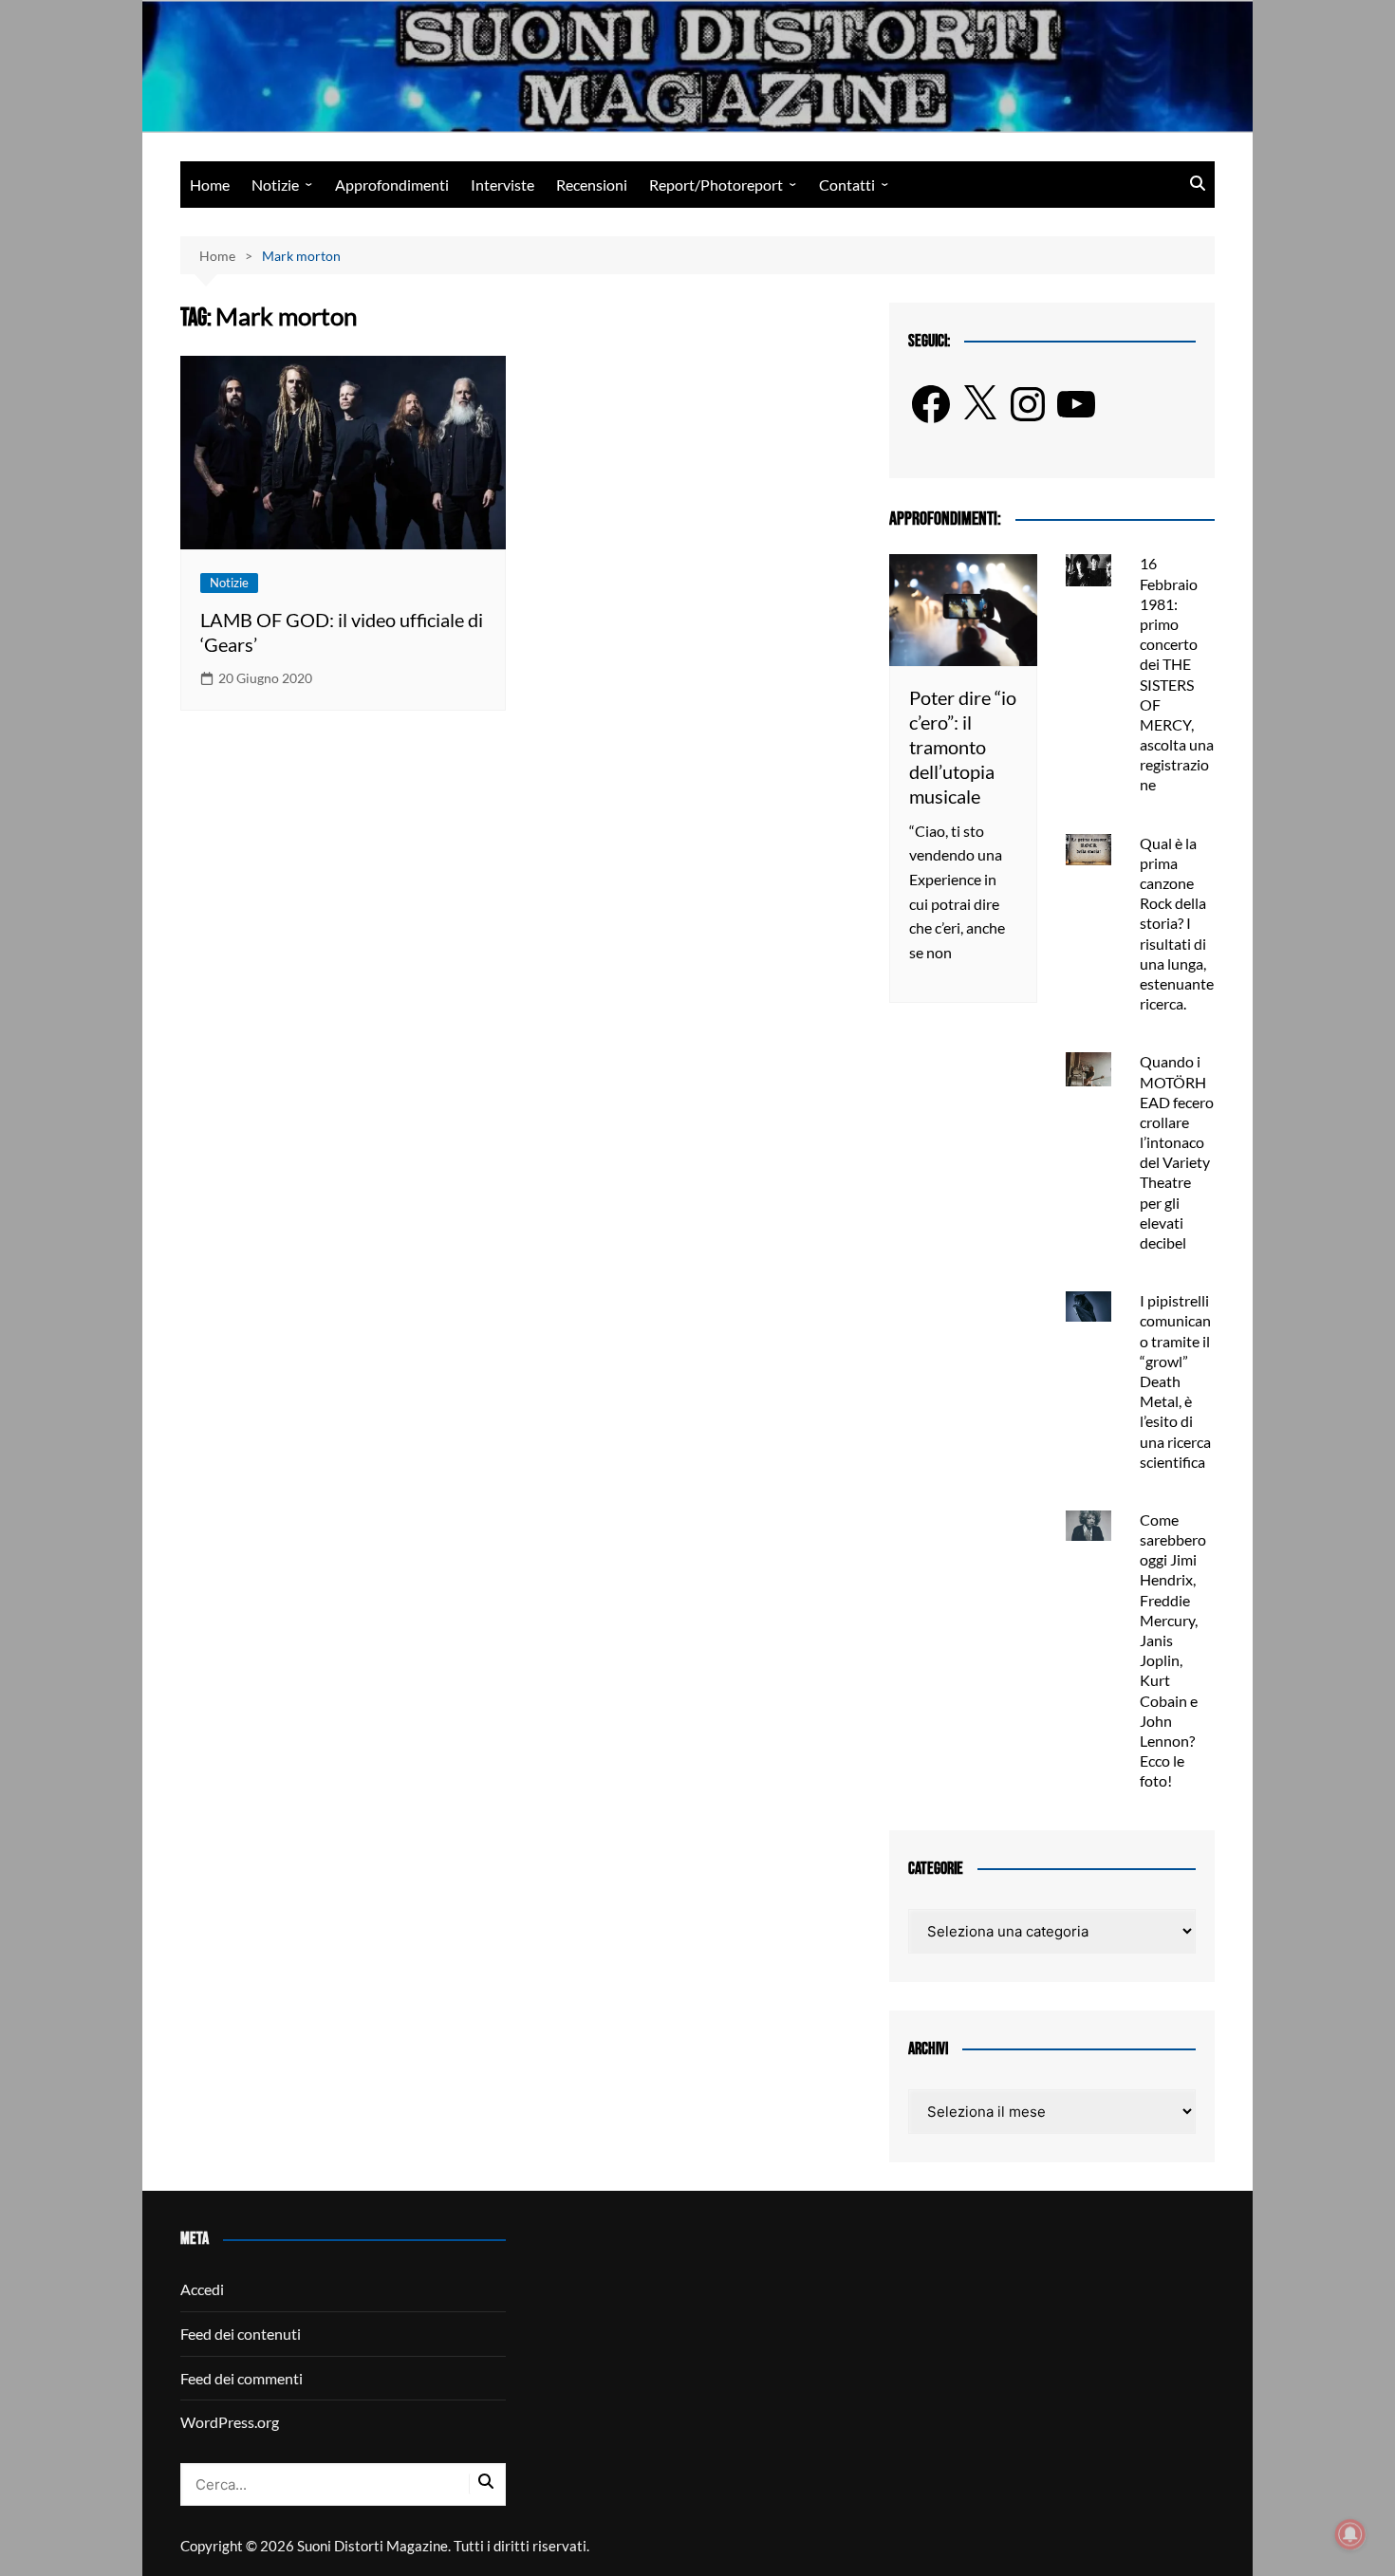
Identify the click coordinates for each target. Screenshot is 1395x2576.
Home (210, 185)
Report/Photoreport (716, 185)
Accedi (202, 2289)
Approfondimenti (392, 185)
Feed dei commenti (242, 2378)
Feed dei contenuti (241, 2334)
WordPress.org (230, 2422)
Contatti (847, 185)
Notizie (275, 185)
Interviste (502, 185)
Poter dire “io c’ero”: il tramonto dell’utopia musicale (963, 747)
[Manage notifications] (1350, 2534)
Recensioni (592, 185)
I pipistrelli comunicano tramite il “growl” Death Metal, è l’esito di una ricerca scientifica (1175, 1381)
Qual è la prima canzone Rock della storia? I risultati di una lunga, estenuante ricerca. (1177, 924)
